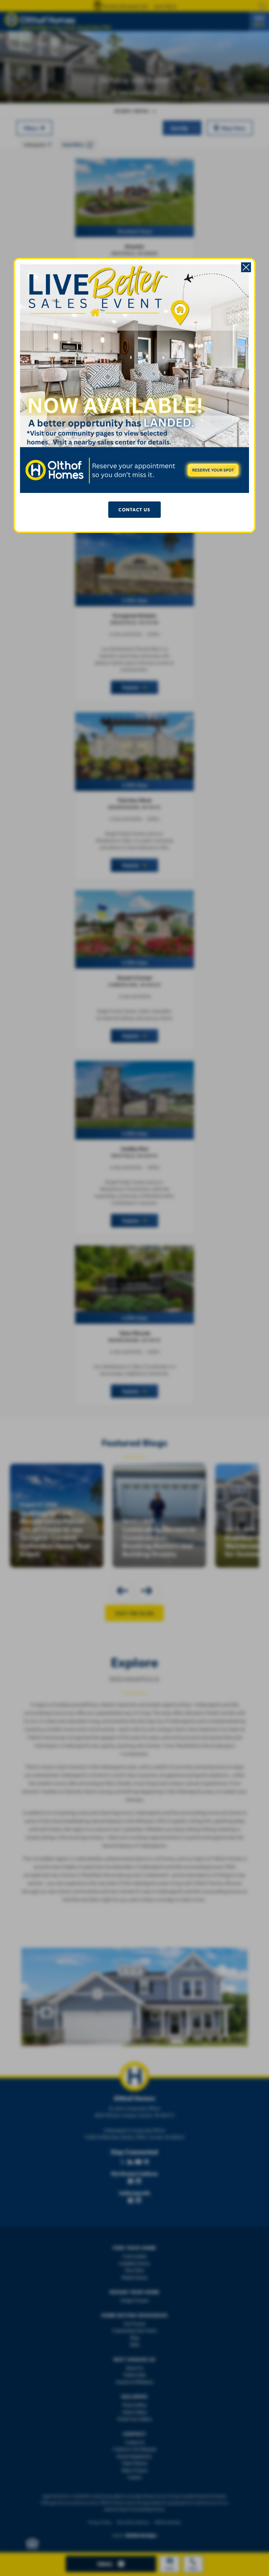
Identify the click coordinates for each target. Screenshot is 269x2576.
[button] (246, 267)
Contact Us (134, 509)
